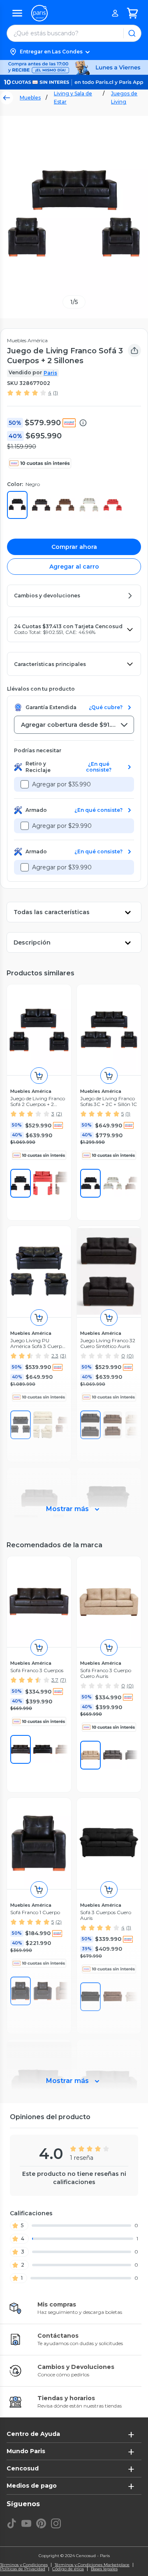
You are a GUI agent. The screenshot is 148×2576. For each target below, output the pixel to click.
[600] (43, 1183)
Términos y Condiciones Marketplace (92, 2565)
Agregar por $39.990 (62, 867)
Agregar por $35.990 (61, 784)
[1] (21, 1183)
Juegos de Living (124, 98)
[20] (113, 1755)
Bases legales (104, 2569)
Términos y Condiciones (24, 2565)
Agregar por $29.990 (62, 826)
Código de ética (68, 2569)
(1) (55, 393)
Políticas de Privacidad (23, 2569)
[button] (74, 52)
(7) (63, 1680)
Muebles (30, 98)
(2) (59, 1114)
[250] (113, 1183)
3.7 (55, 1680)
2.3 (55, 1356)
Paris (50, 373)
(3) (63, 1356)
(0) (130, 1356)
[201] (21, 1749)
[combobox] (74, 725)
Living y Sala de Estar (73, 98)
